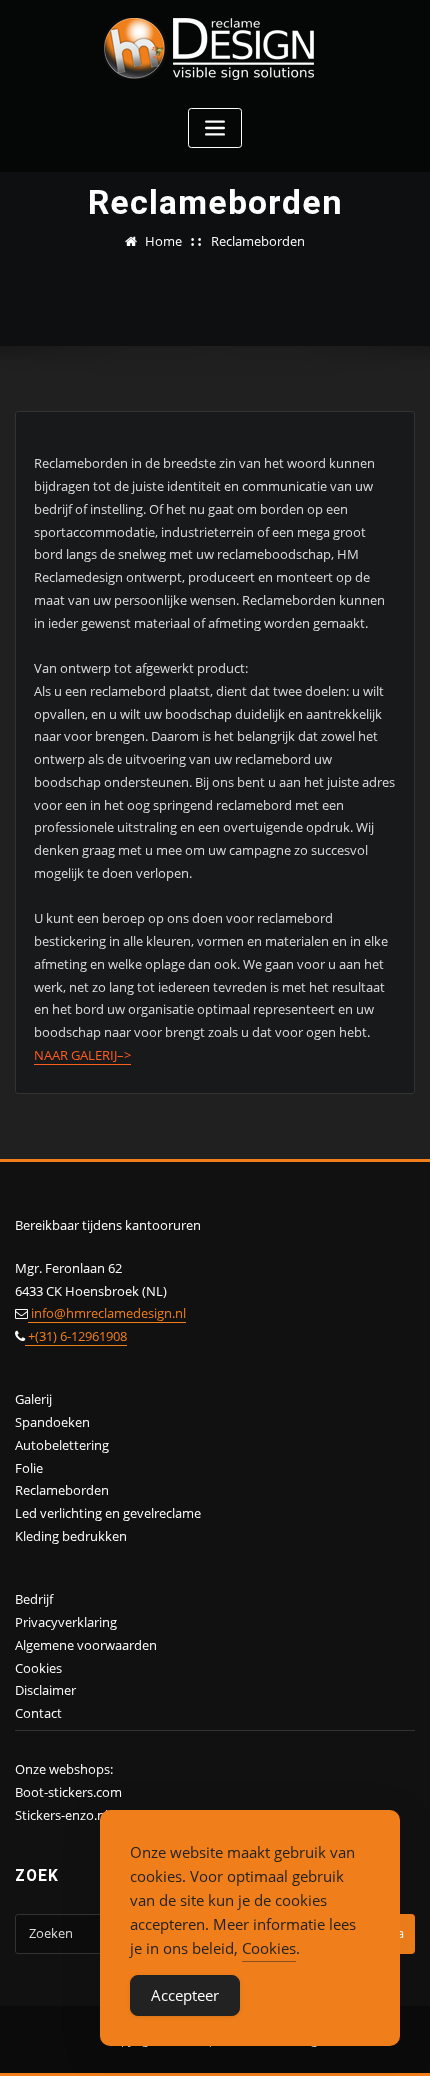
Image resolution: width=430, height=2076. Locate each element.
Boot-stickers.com (68, 1792)
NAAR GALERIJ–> (82, 1055)
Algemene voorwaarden (86, 1645)
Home (163, 241)
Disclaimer (45, 1690)
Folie (29, 1468)
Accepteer (185, 1995)
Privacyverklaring (66, 1622)
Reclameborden (258, 241)
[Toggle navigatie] (215, 128)
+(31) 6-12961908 (76, 1336)
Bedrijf (34, 1599)
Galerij (33, 1399)
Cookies (38, 1668)
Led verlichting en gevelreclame (108, 1513)
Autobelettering (62, 1445)
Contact (38, 1713)
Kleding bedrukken (71, 1536)
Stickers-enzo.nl (61, 1815)
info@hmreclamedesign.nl (107, 1313)
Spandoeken (52, 1422)
